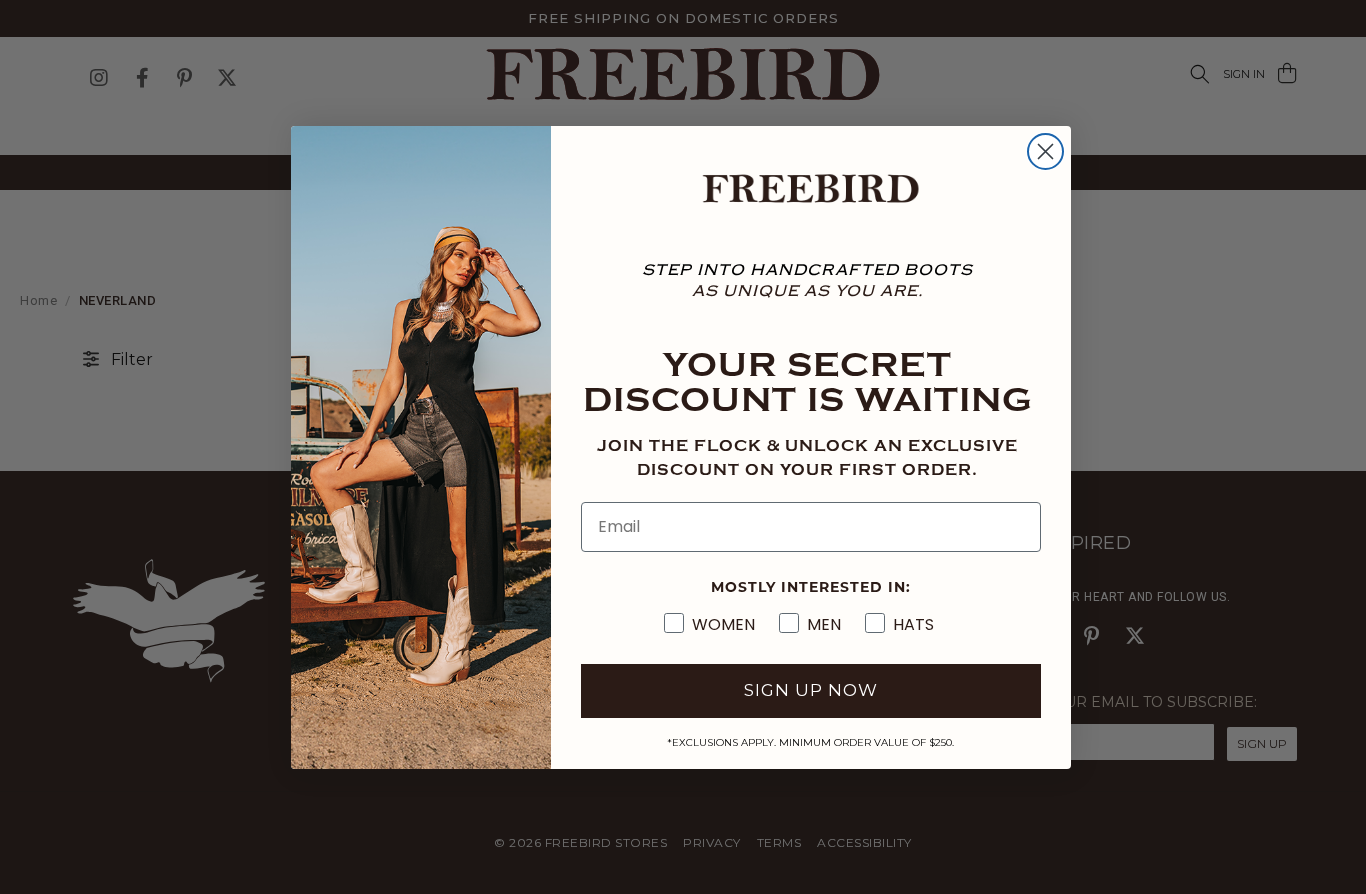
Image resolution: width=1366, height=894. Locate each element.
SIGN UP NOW (811, 690)
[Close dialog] (1045, 151)
